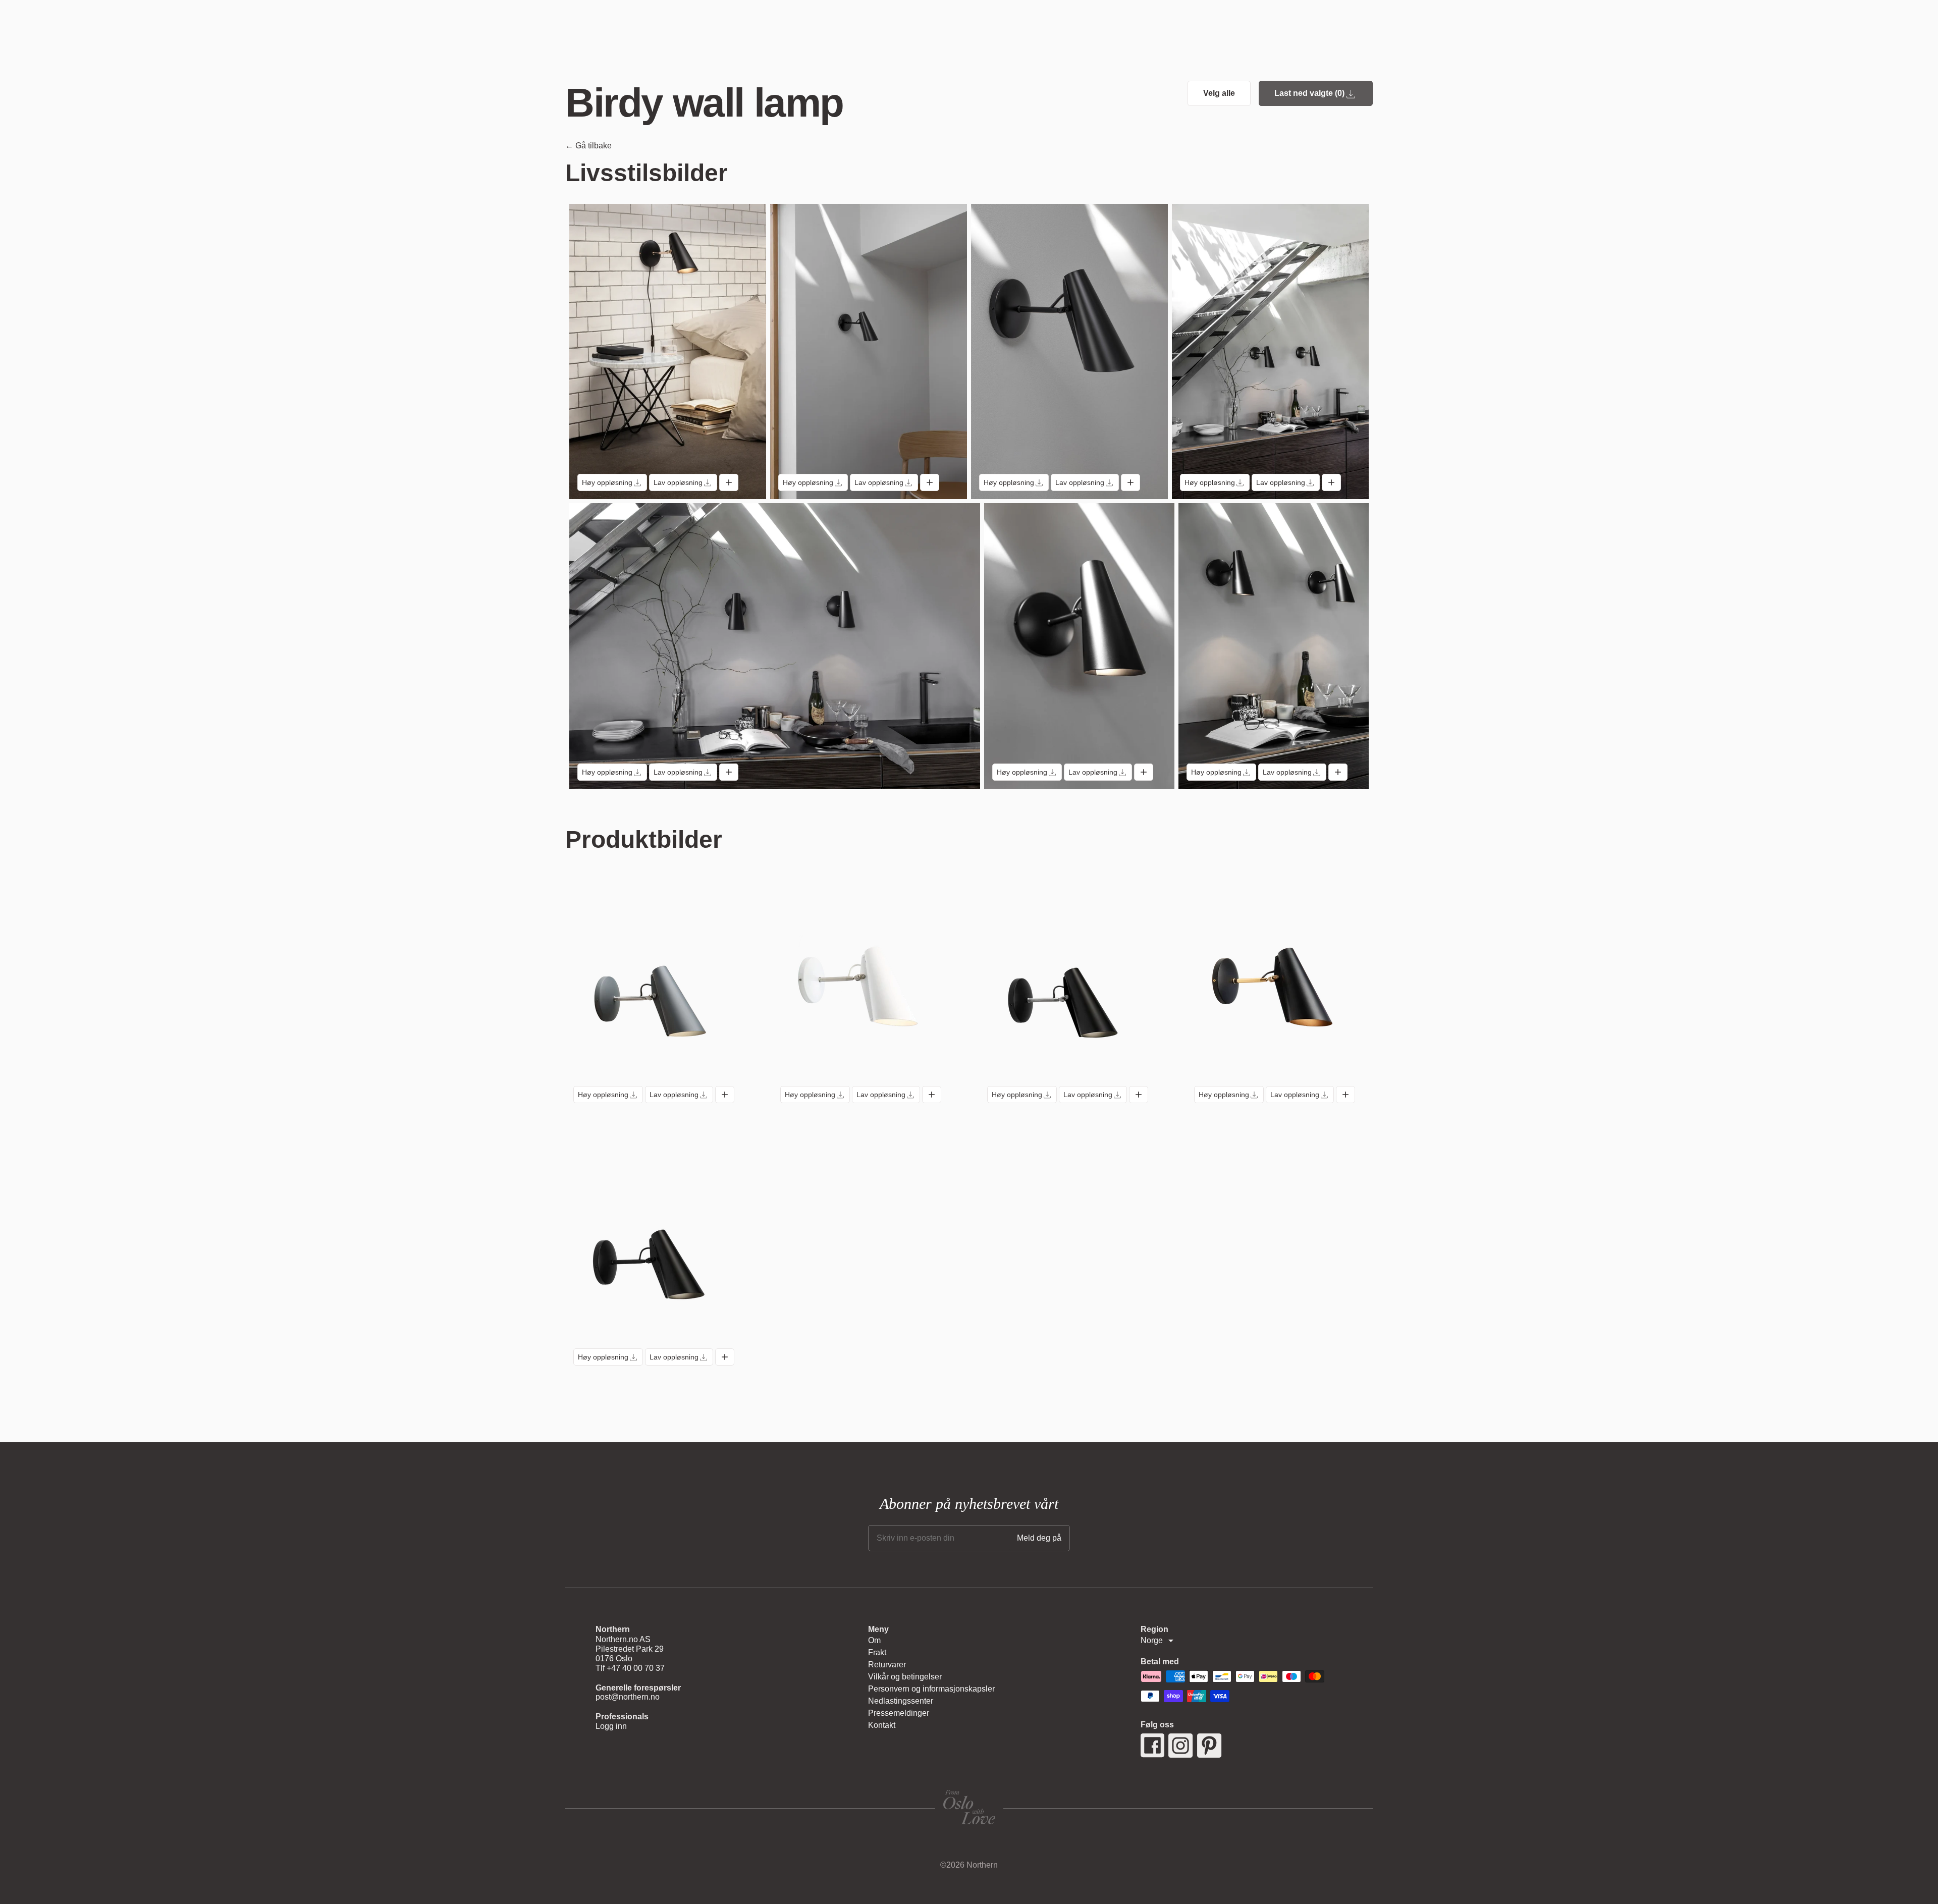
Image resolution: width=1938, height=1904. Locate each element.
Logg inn (611, 1726)
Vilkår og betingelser (905, 1677)
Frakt (877, 1652)
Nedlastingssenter (901, 1701)
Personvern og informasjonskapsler (931, 1689)
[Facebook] (1152, 1746)
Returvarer (887, 1665)
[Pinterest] (1209, 1746)
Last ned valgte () (1309, 93)
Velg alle (1219, 93)
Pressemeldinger (899, 1713)
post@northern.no (628, 1697)
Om (874, 1640)
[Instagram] (1181, 1746)
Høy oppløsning (607, 482)
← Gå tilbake (588, 146)
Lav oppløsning (678, 482)
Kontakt (882, 1725)
